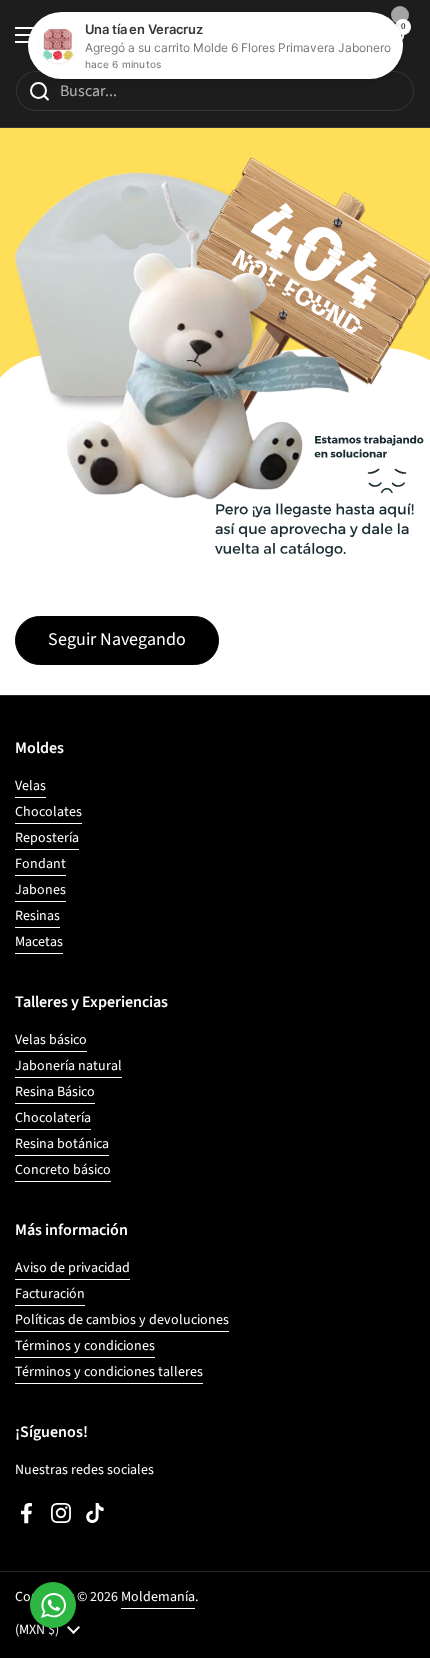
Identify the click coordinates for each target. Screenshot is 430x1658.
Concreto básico (63, 1170)
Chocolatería (53, 1118)
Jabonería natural (68, 1066)
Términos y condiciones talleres (109, 1372)
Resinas (37, 916)
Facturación (50, 1294)
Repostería (47, 838)
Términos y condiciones (85, 1346)
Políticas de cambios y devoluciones (122, 1320)
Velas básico (51, 1040)
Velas (30, 786)
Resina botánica (62, 1144)
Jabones (40, 890)
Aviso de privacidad (72, 1268)
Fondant (40, 864)
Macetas (39, 942)
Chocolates (48, 812)
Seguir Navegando (117, 639)
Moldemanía (158, 1597)
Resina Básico (55, 1092)
